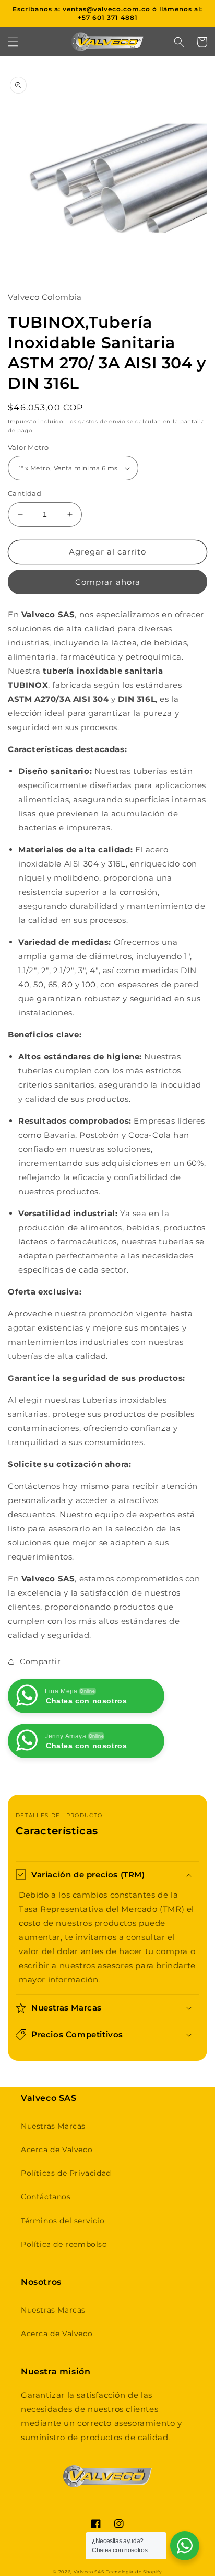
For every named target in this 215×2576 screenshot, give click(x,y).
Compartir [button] (40, 1661)
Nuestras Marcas (53, 2126)
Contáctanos (46, 2197)
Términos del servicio (63, 2221)
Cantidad (25, 493)
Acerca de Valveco (57, 2150)
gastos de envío (102, 421)
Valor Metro (28, 447)
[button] (13, 42)
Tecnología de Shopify (134, 2572)
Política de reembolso (64, 2244)
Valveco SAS (89, 2572)
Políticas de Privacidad (66, 2173)
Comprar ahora (108, 582)
